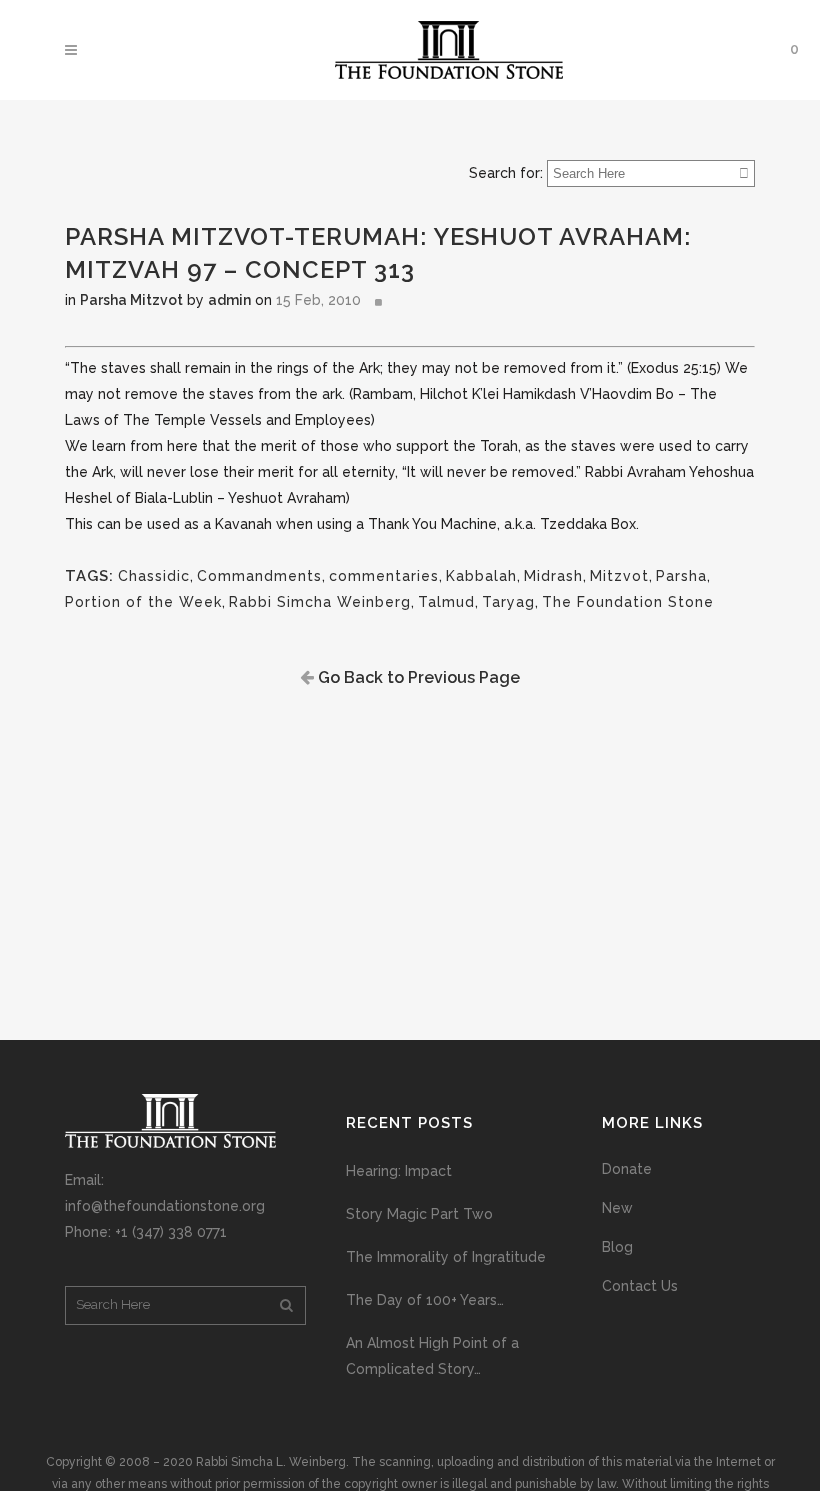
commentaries (384, 576)
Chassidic (154, 576)
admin (229, 300)
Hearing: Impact (399, 1171)
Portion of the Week (143, 602)
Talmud (446, 602)
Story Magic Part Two (419, 1214)
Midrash (553, 576)
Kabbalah (481, 576)
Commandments (259, 576)
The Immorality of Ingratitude (446, 1257)
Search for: (506, 173)
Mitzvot (619, 576)
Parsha (681, 576)
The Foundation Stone (628, 602)
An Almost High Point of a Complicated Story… (432, 1356)
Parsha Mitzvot (131, 300)
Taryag (508, 602)
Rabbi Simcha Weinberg (320, 602)
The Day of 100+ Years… (425, 1300)
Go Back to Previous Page (417, 677)
